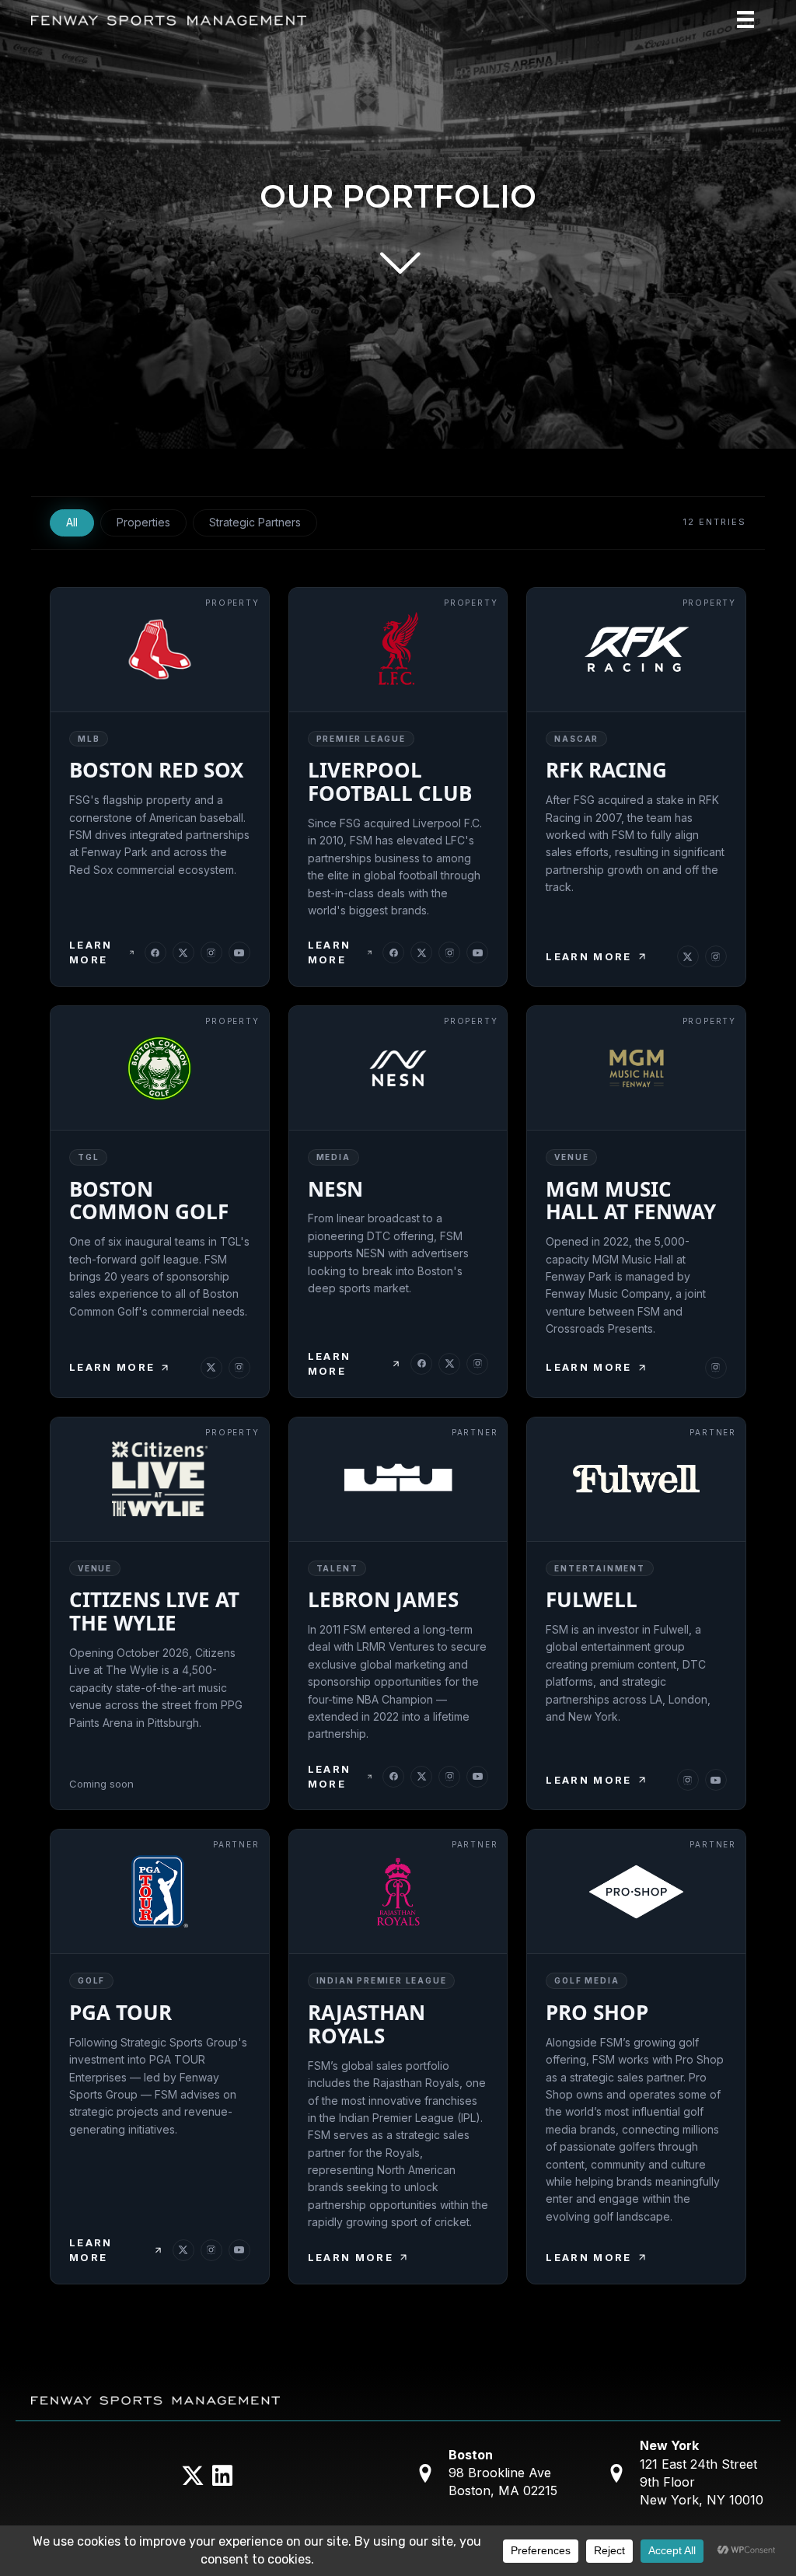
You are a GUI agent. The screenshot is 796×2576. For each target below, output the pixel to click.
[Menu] (745, 19)
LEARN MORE (91, 952)
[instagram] (211, 952)
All (72, 522)
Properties (143, 522)
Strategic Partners (255, 522)
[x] (183, 952)
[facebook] (155, 952)
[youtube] (239, 952)
